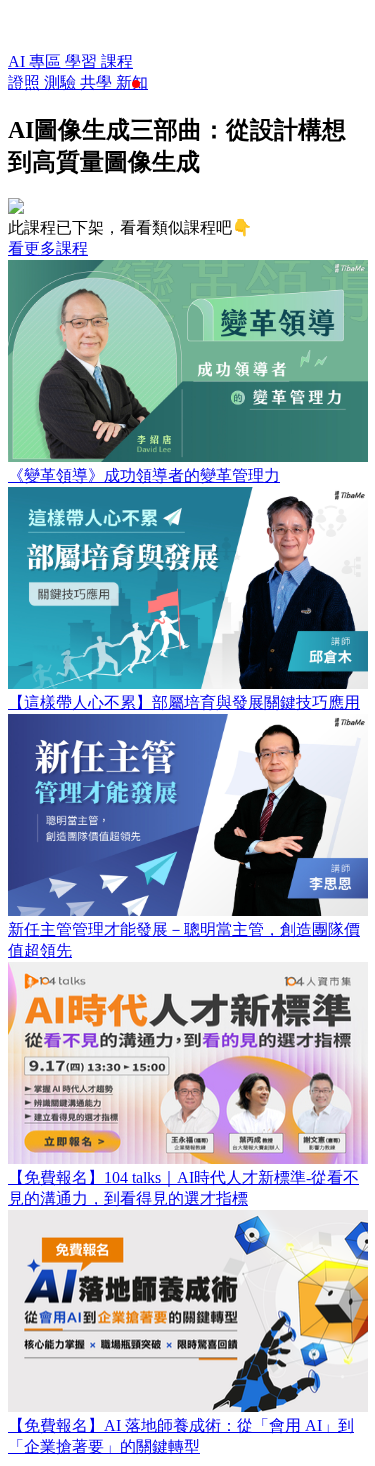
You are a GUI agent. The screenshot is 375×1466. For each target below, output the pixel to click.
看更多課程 (48, 248)
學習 (83, 61)
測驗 (62, 82)
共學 (98, 82)
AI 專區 (36, 61)
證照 (26, 82)
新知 (132, 82)
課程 (117, 61)
